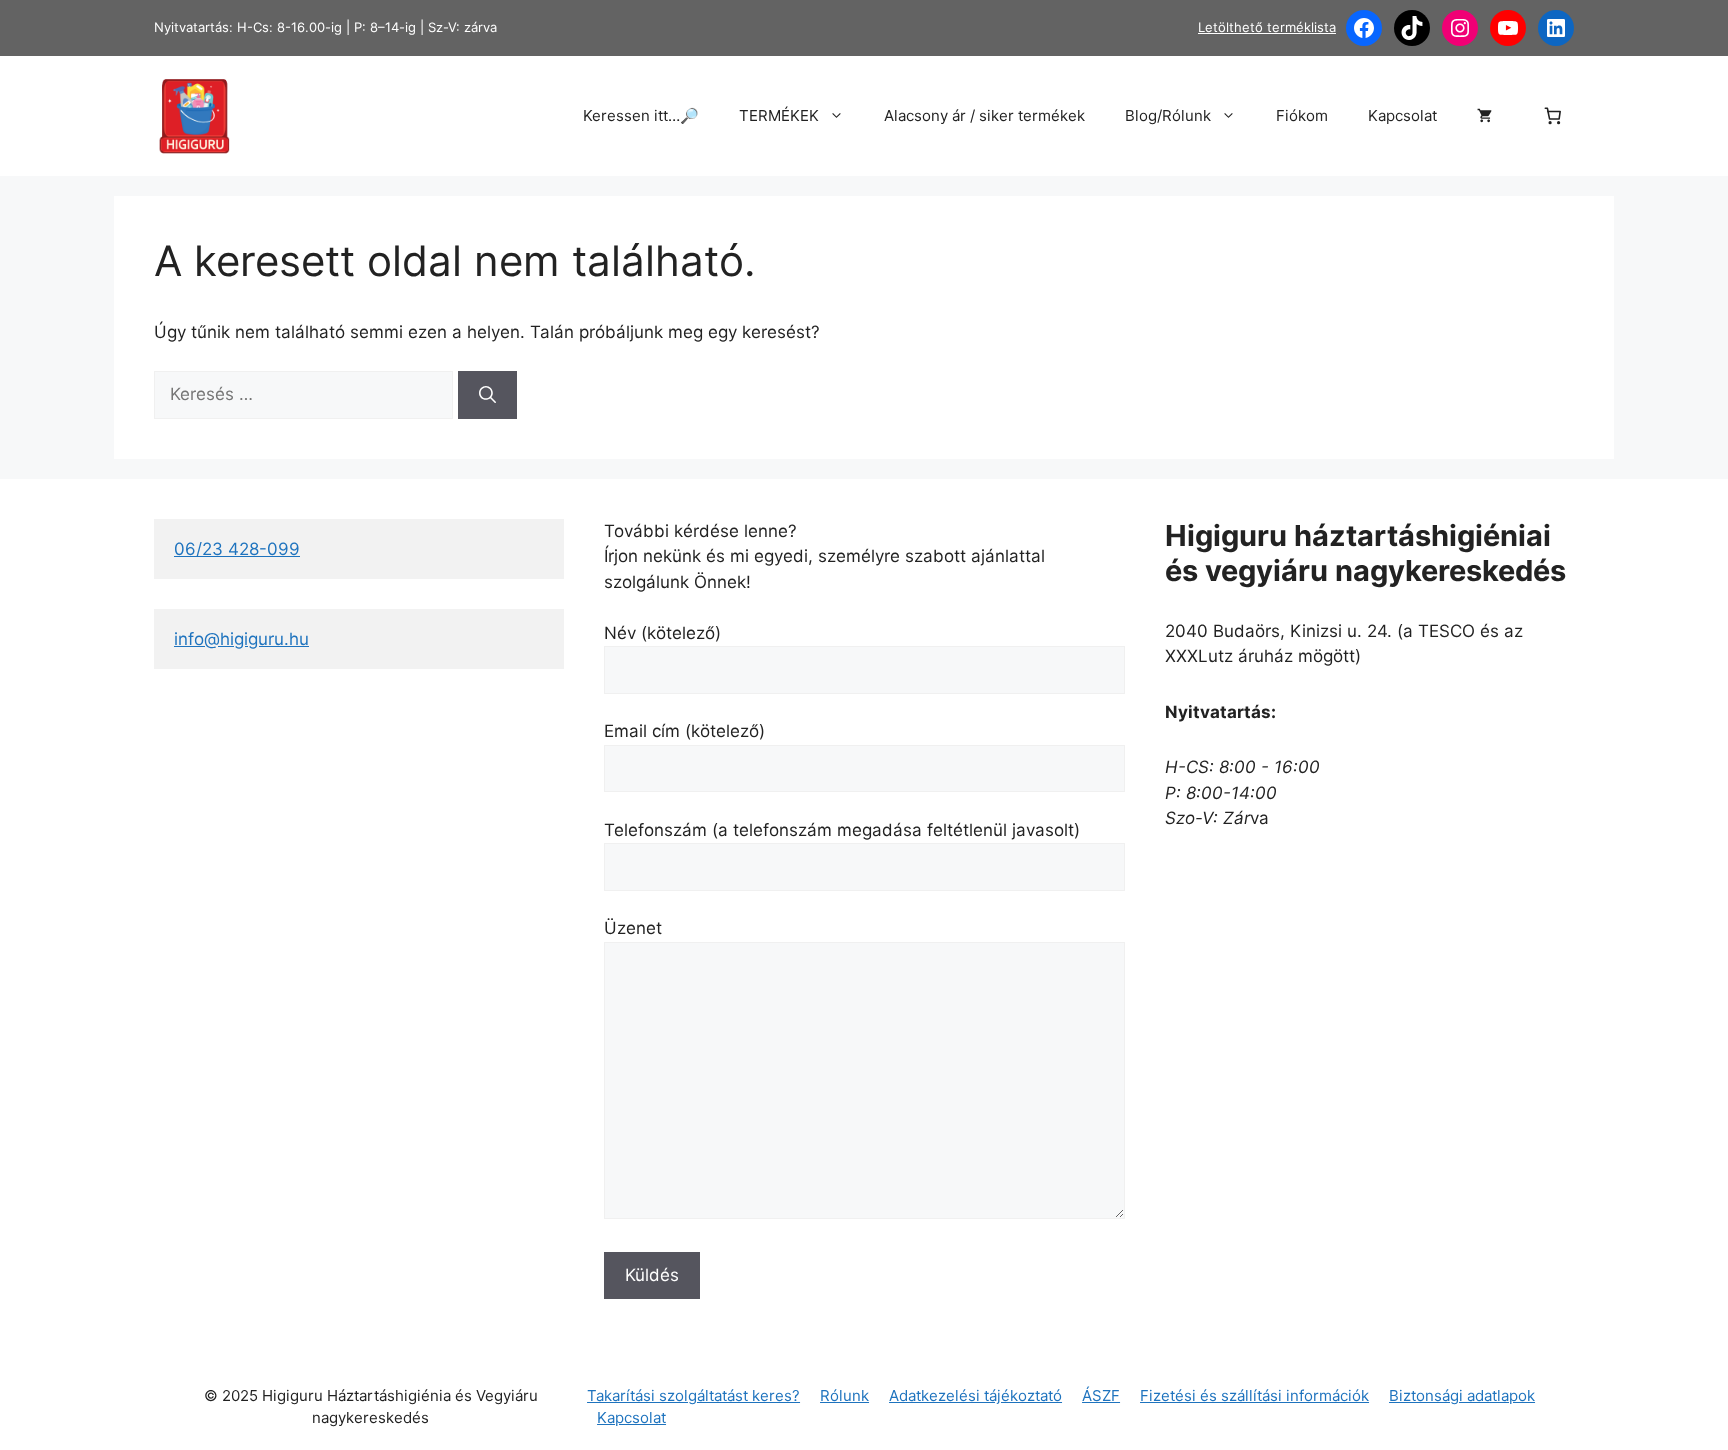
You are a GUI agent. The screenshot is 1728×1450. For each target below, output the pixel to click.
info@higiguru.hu (241, 639)
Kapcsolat (1402, 115)
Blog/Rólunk (1168, 115)
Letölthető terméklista (1267, 27)
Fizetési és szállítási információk (1254, 1395)
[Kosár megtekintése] (1484, 116)
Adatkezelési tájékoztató (975, 1395)
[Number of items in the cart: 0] (1553, 116)
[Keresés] (487, 395)
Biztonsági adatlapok (1462, 1395)
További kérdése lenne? (700, 531)
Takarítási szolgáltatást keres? (693, 1395)
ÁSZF (1101, 1395)
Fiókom (1302, 115)
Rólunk (844, 1395)
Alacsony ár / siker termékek (984, 115)
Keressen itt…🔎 (641, 115)
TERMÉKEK (779, 115)
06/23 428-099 (237, 549)
